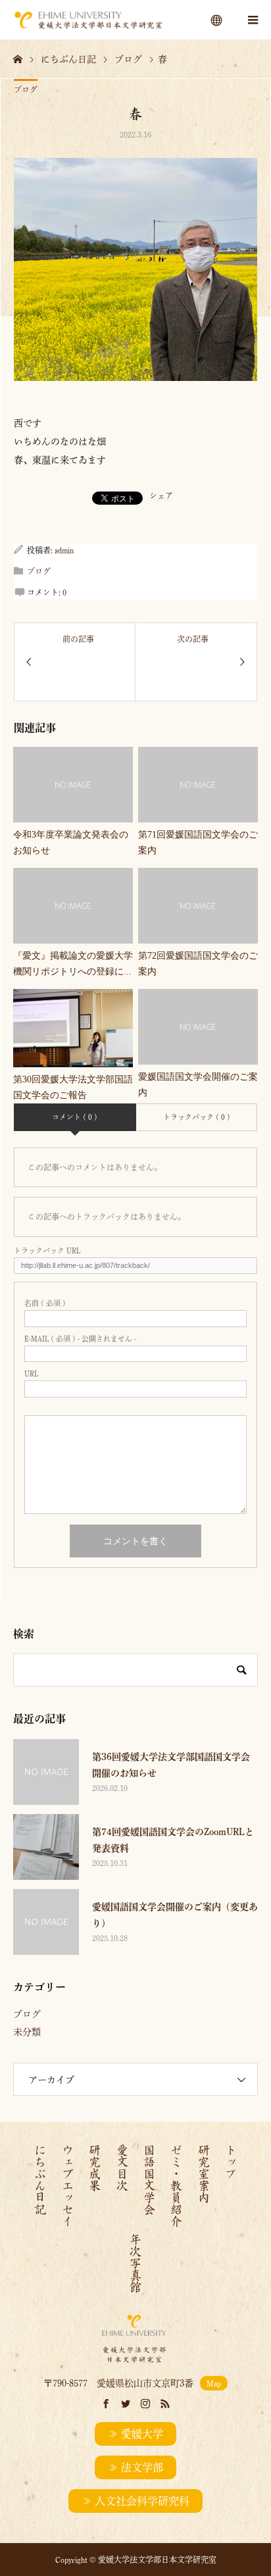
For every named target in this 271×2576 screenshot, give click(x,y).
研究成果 (95, 2167)
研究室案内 (204, 2173)
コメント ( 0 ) (75, 1117)
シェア (161, 495)
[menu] (217, 20)
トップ (231, 2161)
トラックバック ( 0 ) (197, 1117)
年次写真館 (135, 2263)
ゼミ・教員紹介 (176, 2185)
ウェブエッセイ (68, 2185)
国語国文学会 (149, 2179)
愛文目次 (122, 2167)
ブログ (26, 89)
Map (214, 2383)
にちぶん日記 (40, 2179)
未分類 (27, 2032)
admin (64, 550)
